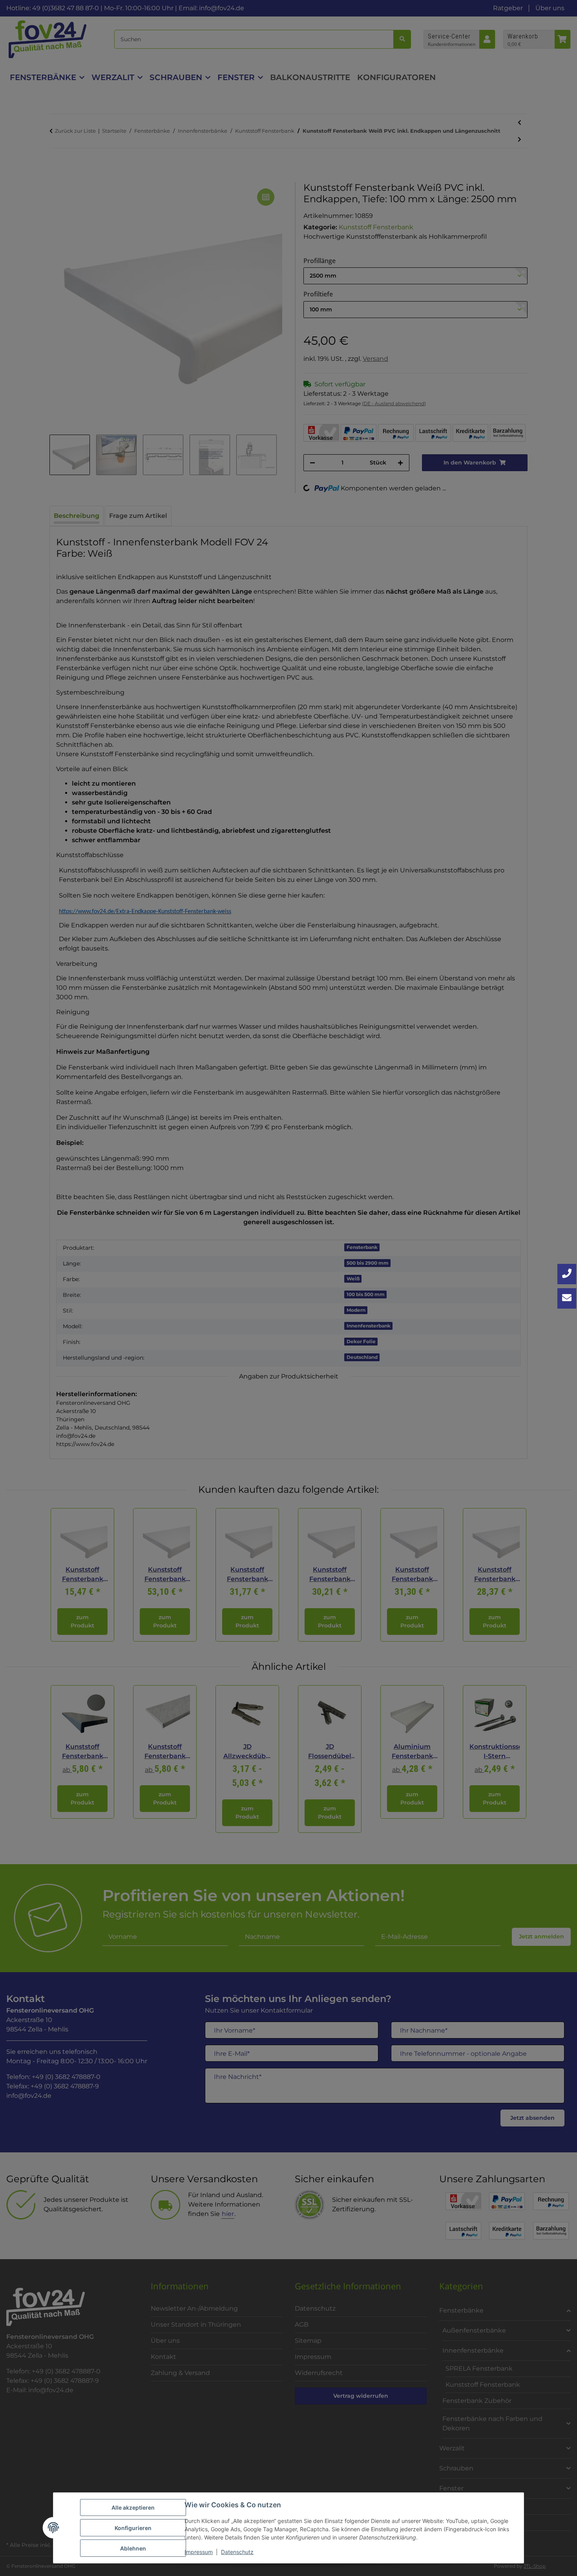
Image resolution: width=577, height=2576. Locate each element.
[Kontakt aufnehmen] (567, 1298)
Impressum (199, 2552)
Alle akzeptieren (133, 2507)
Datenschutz (237, 2552)
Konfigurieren (133, 2528)
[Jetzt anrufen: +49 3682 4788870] (567, 1274)
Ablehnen (133, 2548)
